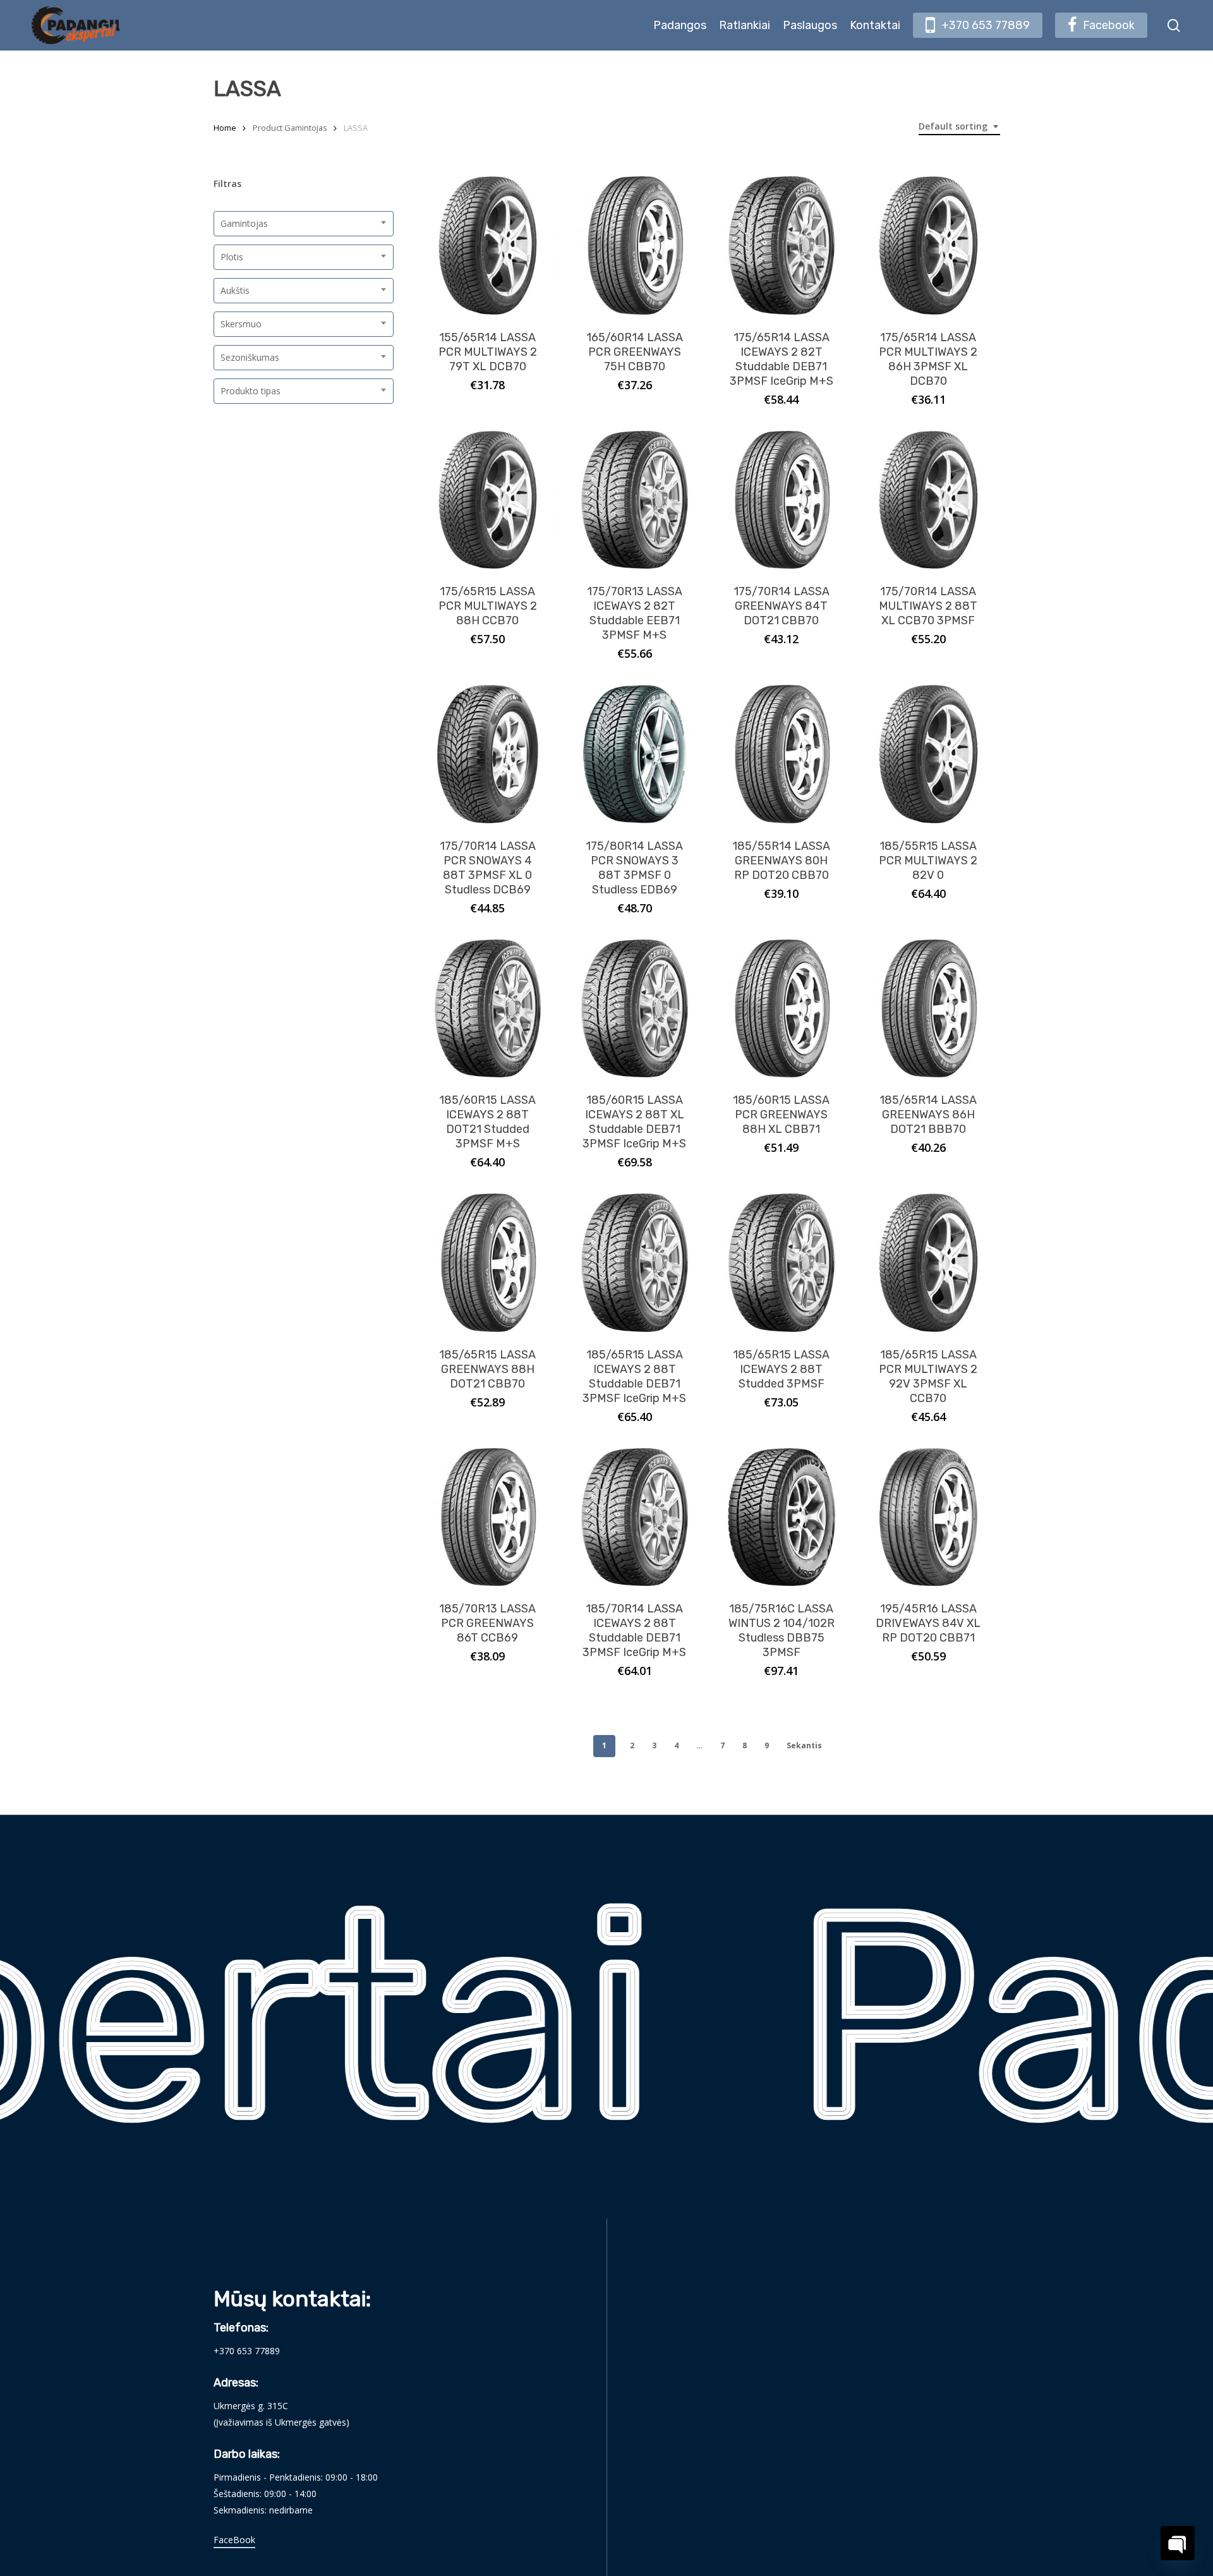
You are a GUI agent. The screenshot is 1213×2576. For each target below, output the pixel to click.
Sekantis (804, 1745)
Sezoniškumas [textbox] (250, 357)
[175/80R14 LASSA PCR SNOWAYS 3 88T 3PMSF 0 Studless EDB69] (635, 754)
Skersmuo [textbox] (241, 324)
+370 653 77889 (247, 2351)
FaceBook (234, 2540)
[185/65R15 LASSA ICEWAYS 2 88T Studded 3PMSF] (782, 1263)
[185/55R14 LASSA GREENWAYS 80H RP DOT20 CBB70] (782, 754)
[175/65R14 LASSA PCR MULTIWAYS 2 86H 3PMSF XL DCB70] (928, 245)
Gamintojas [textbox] (244, 223)
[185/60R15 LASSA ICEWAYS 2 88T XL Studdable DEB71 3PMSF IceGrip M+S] (635, 1009)
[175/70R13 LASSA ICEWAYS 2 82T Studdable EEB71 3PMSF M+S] (635, 500)
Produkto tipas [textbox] (250, 391)
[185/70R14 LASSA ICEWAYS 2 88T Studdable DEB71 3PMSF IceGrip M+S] (635, 1517)
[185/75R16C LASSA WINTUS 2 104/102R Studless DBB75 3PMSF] (782, 1517)
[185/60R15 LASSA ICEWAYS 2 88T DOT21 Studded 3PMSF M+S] (488, 1009)
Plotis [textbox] (232, 257)
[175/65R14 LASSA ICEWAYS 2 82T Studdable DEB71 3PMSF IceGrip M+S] (782, 245)
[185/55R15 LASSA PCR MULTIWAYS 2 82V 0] (928, 754)
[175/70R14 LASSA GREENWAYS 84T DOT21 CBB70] (782, 500)
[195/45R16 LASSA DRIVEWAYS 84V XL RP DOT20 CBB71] (928, 1517)
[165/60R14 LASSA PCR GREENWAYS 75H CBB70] (635, 245)
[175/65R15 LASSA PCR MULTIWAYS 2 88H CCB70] (488, 500)
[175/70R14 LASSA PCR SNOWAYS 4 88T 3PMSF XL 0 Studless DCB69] (488, 754)
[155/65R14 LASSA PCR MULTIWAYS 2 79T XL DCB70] (488, 245)
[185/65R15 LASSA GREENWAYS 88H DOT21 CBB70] (488, 1263)
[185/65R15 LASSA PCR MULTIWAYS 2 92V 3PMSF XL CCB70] (928, 1263)
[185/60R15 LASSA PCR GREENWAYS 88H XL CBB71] (782, 1009)
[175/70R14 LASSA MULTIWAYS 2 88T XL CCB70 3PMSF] (928, 500)
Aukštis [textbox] (235, 290)
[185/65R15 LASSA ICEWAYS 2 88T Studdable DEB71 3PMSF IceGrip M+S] (635, 1263)
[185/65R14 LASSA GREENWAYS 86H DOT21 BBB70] (928, 1009)
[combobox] (959, 127)
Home (225, 128)
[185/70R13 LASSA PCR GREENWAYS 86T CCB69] (488, 1517)
